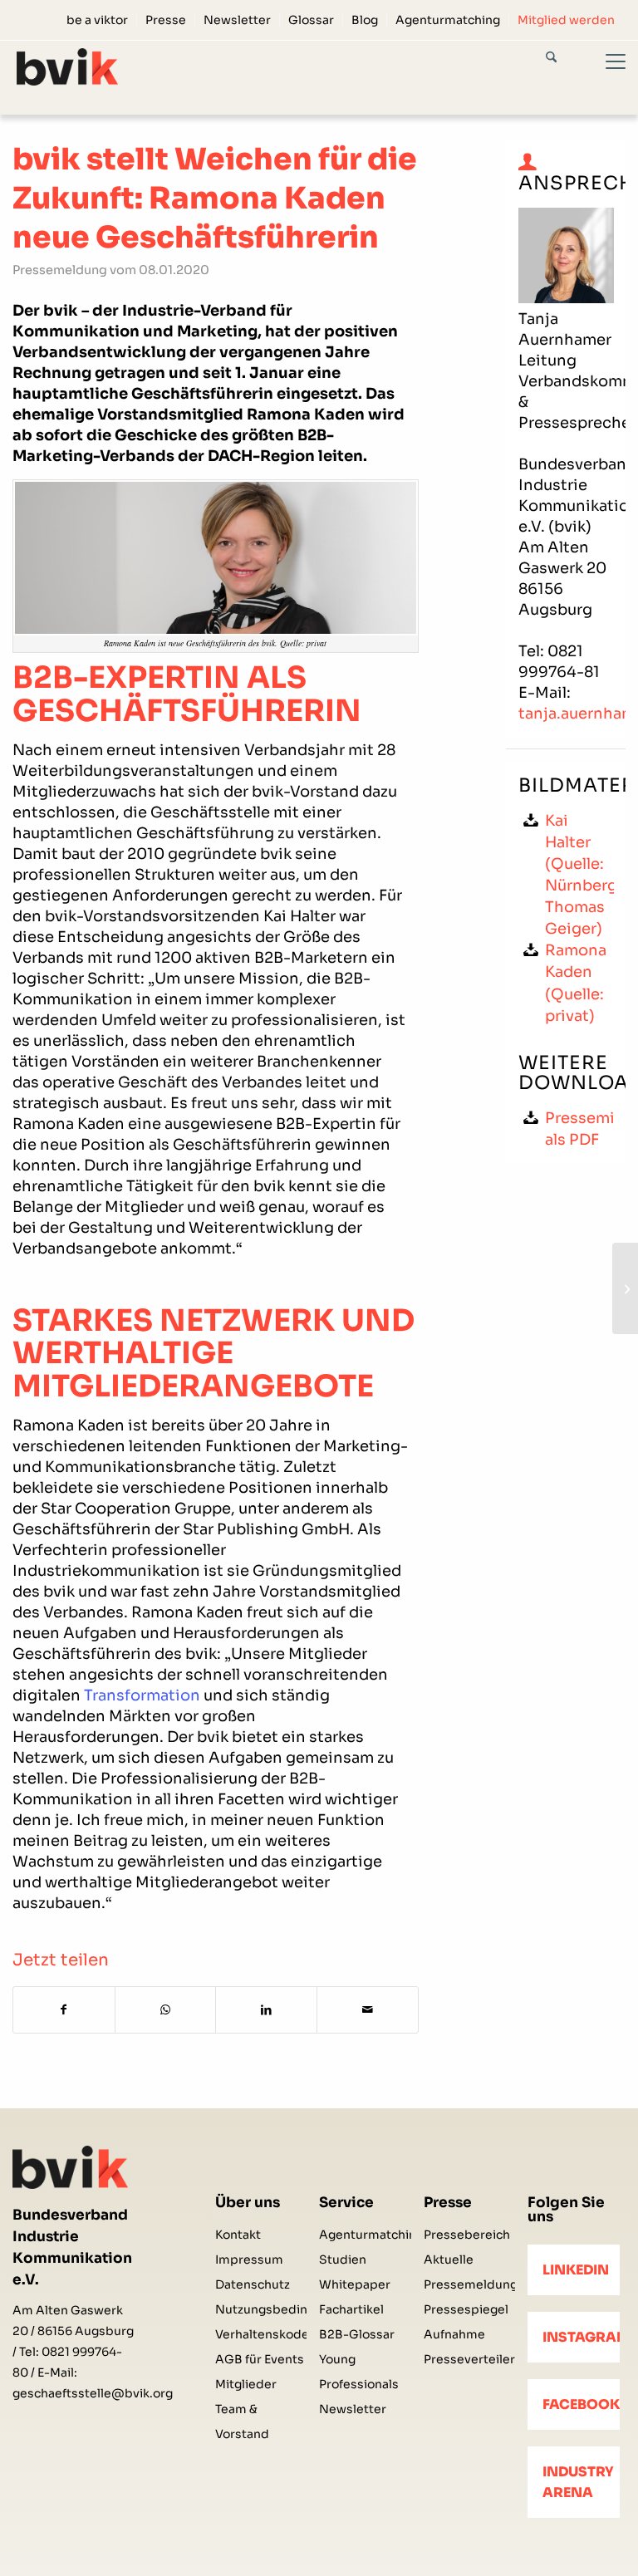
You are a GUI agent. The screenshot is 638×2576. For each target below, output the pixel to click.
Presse (166, 20)
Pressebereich (467, 2235)
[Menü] (606, 77)
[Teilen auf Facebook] (64, 2010)
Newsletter (237, 20)
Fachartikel (351, 2309)
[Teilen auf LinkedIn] (266, 2010)
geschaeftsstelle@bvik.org (93, 2393)
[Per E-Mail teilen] (368, 2010)
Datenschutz (253, 2284)
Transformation (142, 1695)
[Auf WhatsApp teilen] (166, 2010)
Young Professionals (359, 2372)
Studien (343, 2260)
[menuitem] (98, 20)
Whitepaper (355, 2284)
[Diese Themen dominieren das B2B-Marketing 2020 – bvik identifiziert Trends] (625, 1288)
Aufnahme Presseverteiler (469, 2347)
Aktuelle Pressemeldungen (469, 2272)
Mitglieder (246, 2384)
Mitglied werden (566, 20)
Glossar (311, 20)
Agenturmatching (448, 20)
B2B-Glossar (357, 2334)
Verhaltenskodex (261, 2334)
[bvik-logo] (67, 67)
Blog (365, 20)
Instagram (581, 2337)
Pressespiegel (466, 2309)
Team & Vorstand (242, 2421)
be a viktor (97, 20)
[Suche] (566, 60)
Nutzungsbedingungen (261, 2309)
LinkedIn (576, 2270)
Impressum (249, 2260)
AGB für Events (260, 2359)
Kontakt (238, 2235)
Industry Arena (578, 2482)
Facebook (581, 2404)
